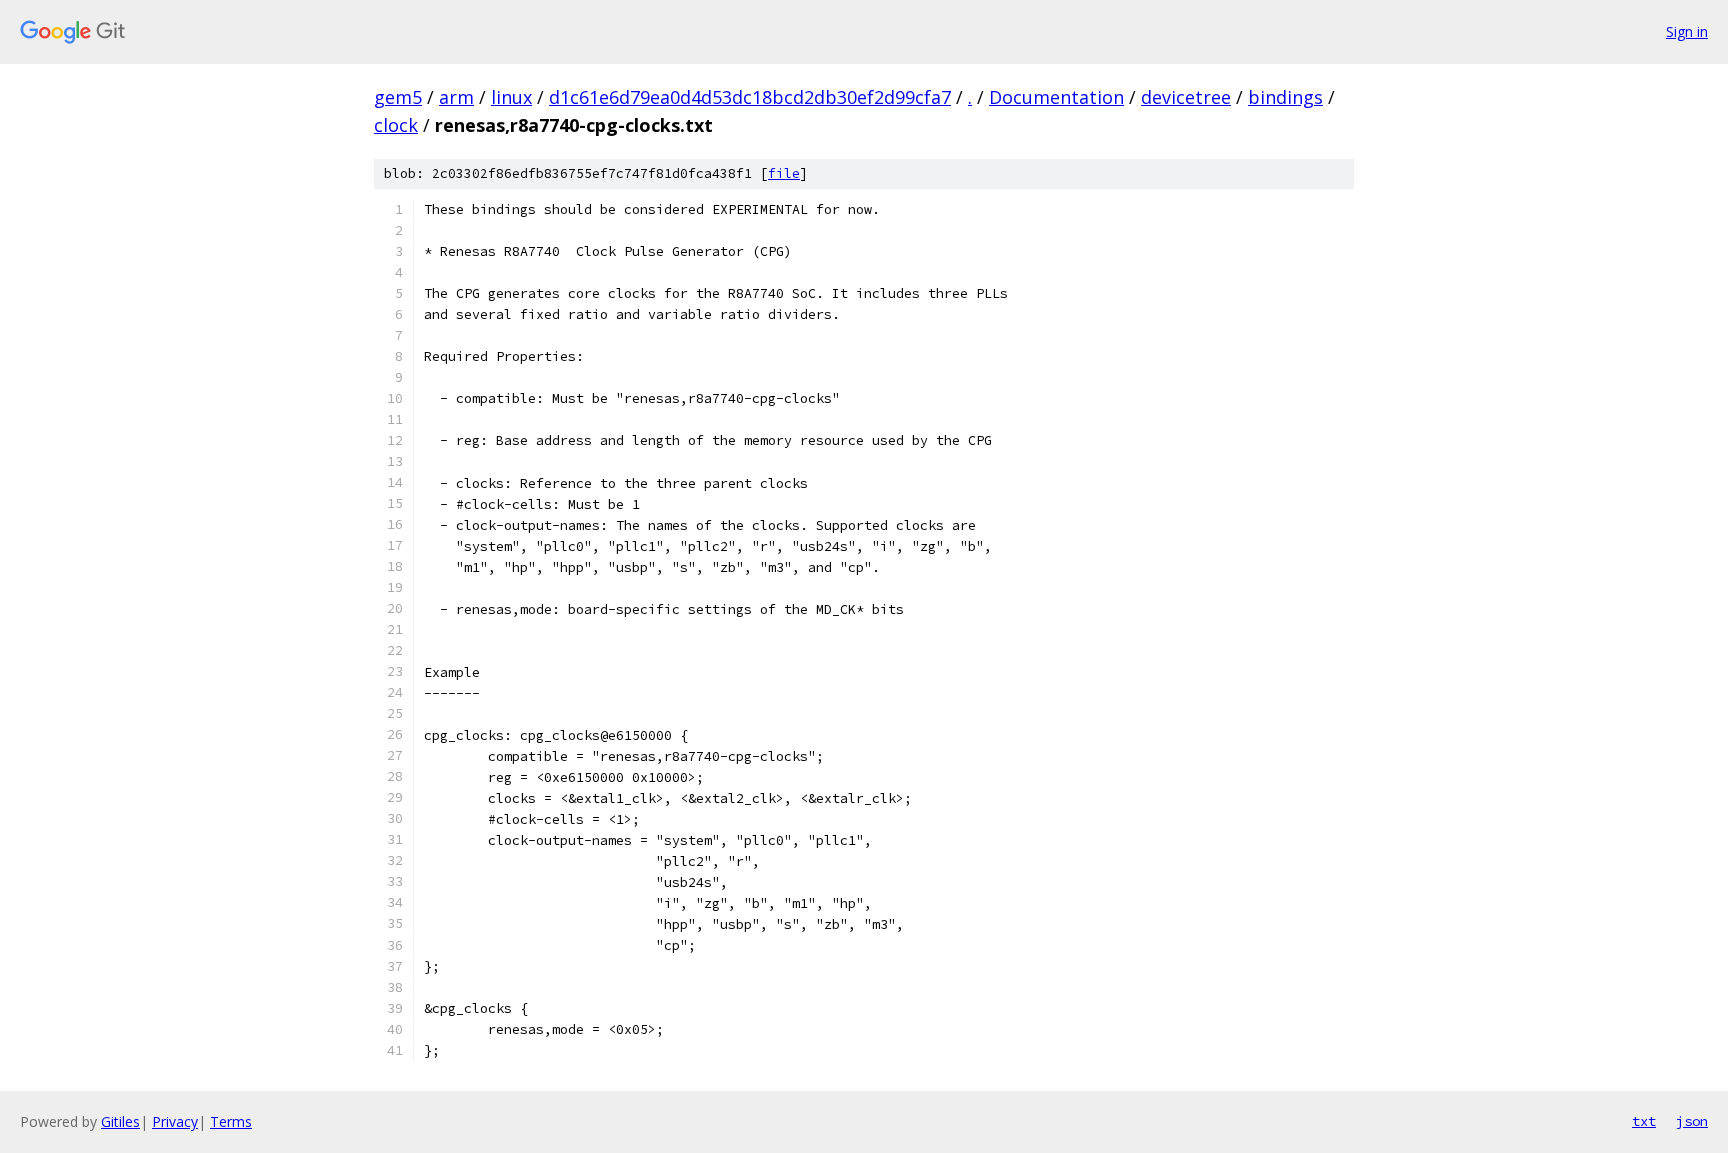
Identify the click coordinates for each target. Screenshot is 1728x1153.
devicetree (1186, 97)
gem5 (398, 97)
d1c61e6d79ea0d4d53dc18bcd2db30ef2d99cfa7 (750, 97)
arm (456, 97)
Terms (231, 1121)
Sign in (1687, 31)
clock (396, 125)
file (784, 173)
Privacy (175, 1121)
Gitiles (120, 1121)
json (1692, 1121)
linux (511, 97)
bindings (1285, 97)
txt (1644, 1121)
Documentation (1056, 97)
